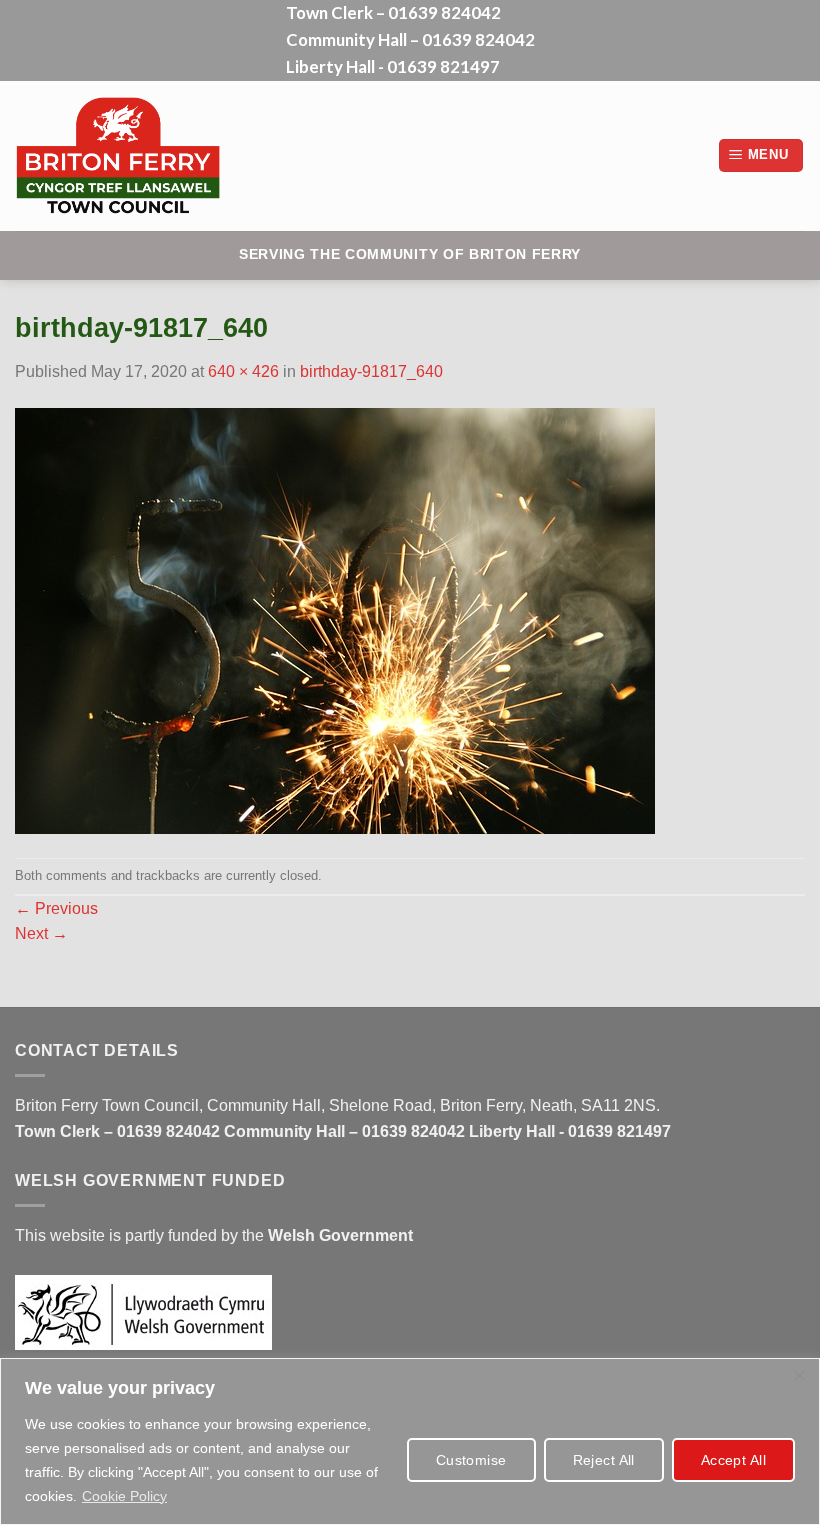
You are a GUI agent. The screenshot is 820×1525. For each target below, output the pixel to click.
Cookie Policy (124, 1496)
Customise (471, 1460)
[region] (410, 1441)
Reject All (604, 1460)
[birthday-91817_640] (335, 619)
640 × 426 (243, 371)
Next (41, 933)
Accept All (733, 1460)
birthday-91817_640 (371, 371)
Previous (56, 908)
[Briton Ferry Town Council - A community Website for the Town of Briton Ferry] (164, 156)
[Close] (799, 1375)
